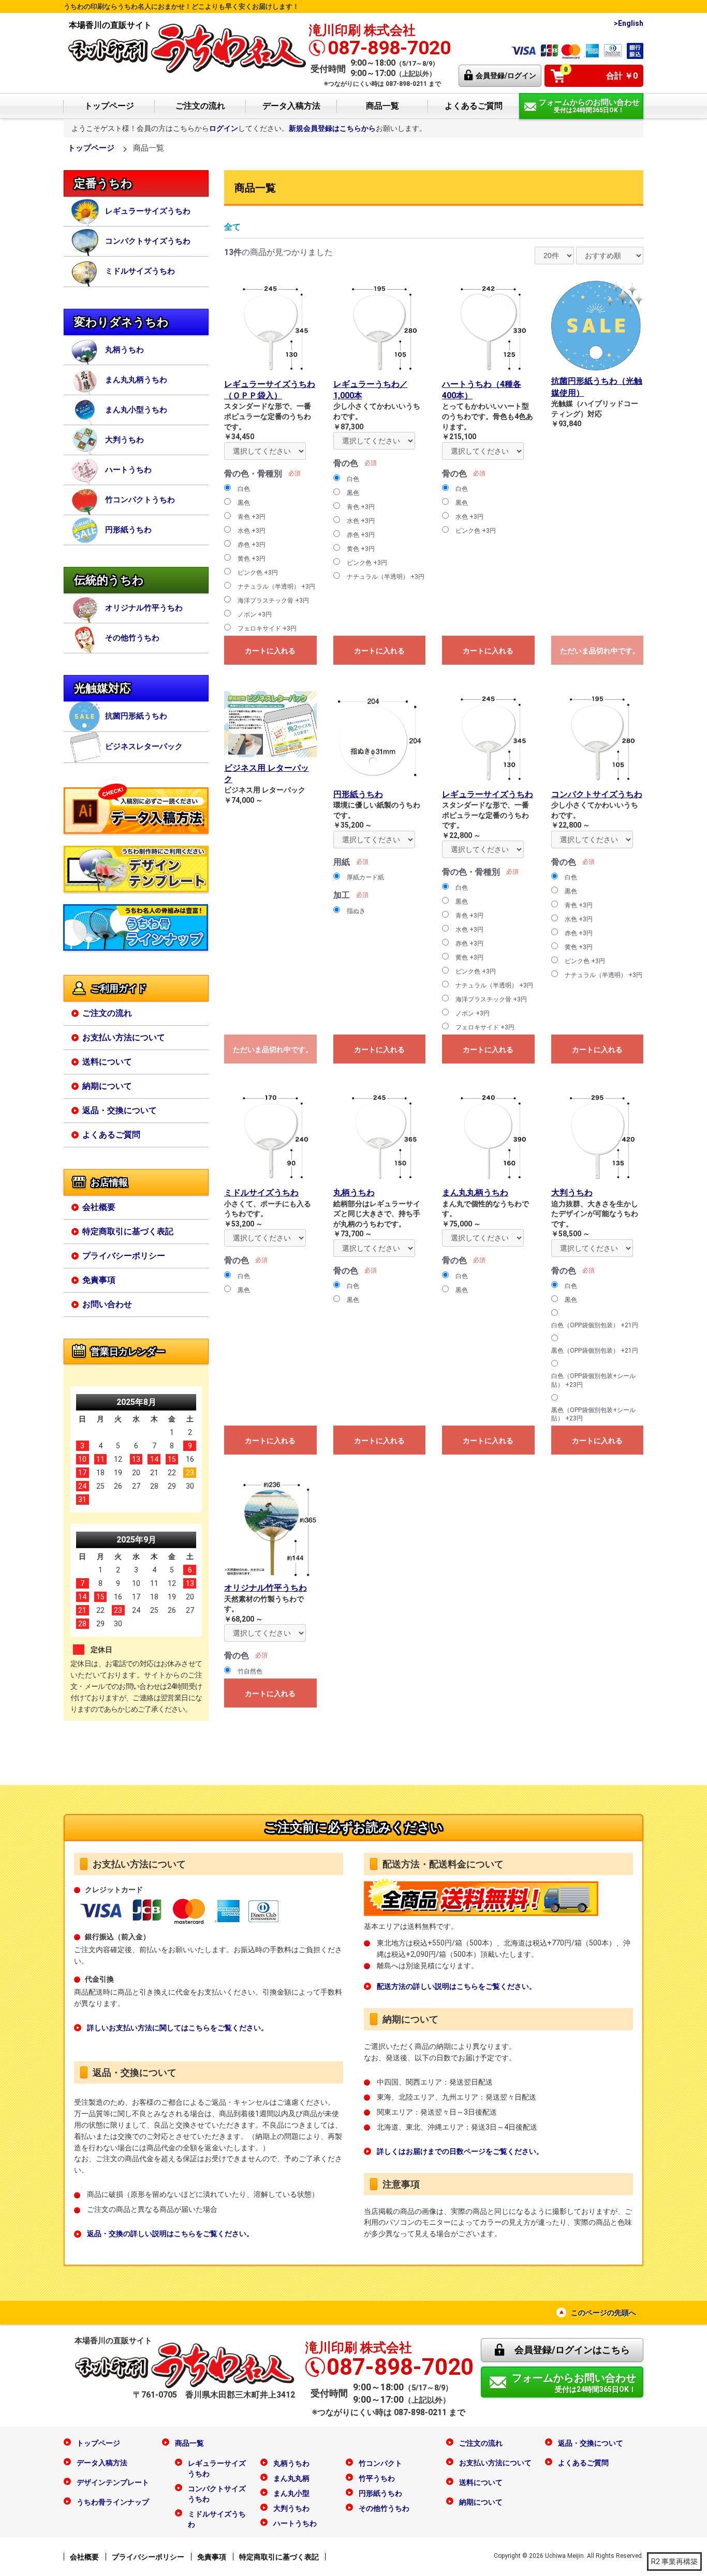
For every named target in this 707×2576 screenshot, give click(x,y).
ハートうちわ (128, 470)
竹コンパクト (380, 2463)
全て (232, 227)
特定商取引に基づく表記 (128, 1231)
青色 (252, 517)
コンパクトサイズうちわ (148, 241)
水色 (252, 531)
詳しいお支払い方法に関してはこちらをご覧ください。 (178, 2028)
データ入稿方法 (291, 106)
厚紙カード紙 (365, 877)
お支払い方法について (124, 1037)
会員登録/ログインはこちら (572, 2350)
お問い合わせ (107, 1304)
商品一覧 (382, 106)
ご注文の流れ (200, 106)
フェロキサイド (267, 628)
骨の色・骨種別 (253, 474)
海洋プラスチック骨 (273, 601)
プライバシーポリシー (124, 1256)
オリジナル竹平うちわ (144, 608)
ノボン (255, 615)
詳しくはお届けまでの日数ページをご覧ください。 (460, 2151)
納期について (107, 1086)
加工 (342, 895)
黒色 (244, 503)
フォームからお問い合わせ (574, 2383)
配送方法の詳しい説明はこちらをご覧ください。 (456, 1986)
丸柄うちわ (124, 350)
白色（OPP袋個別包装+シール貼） (593, 1380)
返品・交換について (120, 1110)
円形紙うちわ (128, 530)
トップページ (109, 106)
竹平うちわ (377, 2478)
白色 (244, 489)
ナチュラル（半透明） (276, 587)
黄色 (252, 559)
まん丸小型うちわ (136, 410)
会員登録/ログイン (506, 76)
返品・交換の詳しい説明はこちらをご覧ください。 (170, 2234)
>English (629, 23)
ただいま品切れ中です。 (600, 651)
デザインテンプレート (113, 2482)
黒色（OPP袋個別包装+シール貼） (593, 1414)
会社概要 (99, 1207)
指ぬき (356, 911)
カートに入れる (270, 651)
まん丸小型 (291, 2493)
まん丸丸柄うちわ (136, 380)
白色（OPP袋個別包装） (595, 1325)
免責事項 (99, 1280)
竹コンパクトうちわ (140, 500)
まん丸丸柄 (291, 2478)
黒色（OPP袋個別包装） (595, 1351)
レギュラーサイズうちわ (148, 211)
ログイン (224, 128)
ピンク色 (258, 573)
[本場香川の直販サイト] (187, 47)
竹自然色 (250, 1671)
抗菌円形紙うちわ (136, 716)
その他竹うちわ (132, 638)
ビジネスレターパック (144, 746)
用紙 (342, 862)
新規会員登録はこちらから (332, 128)
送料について (107, 1062)
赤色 (252, 545)
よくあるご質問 (474, 106)
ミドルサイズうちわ (140, 271)
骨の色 (346, 463)
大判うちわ (124, 440)
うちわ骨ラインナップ (113, 2502)
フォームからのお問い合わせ (589, 106)
